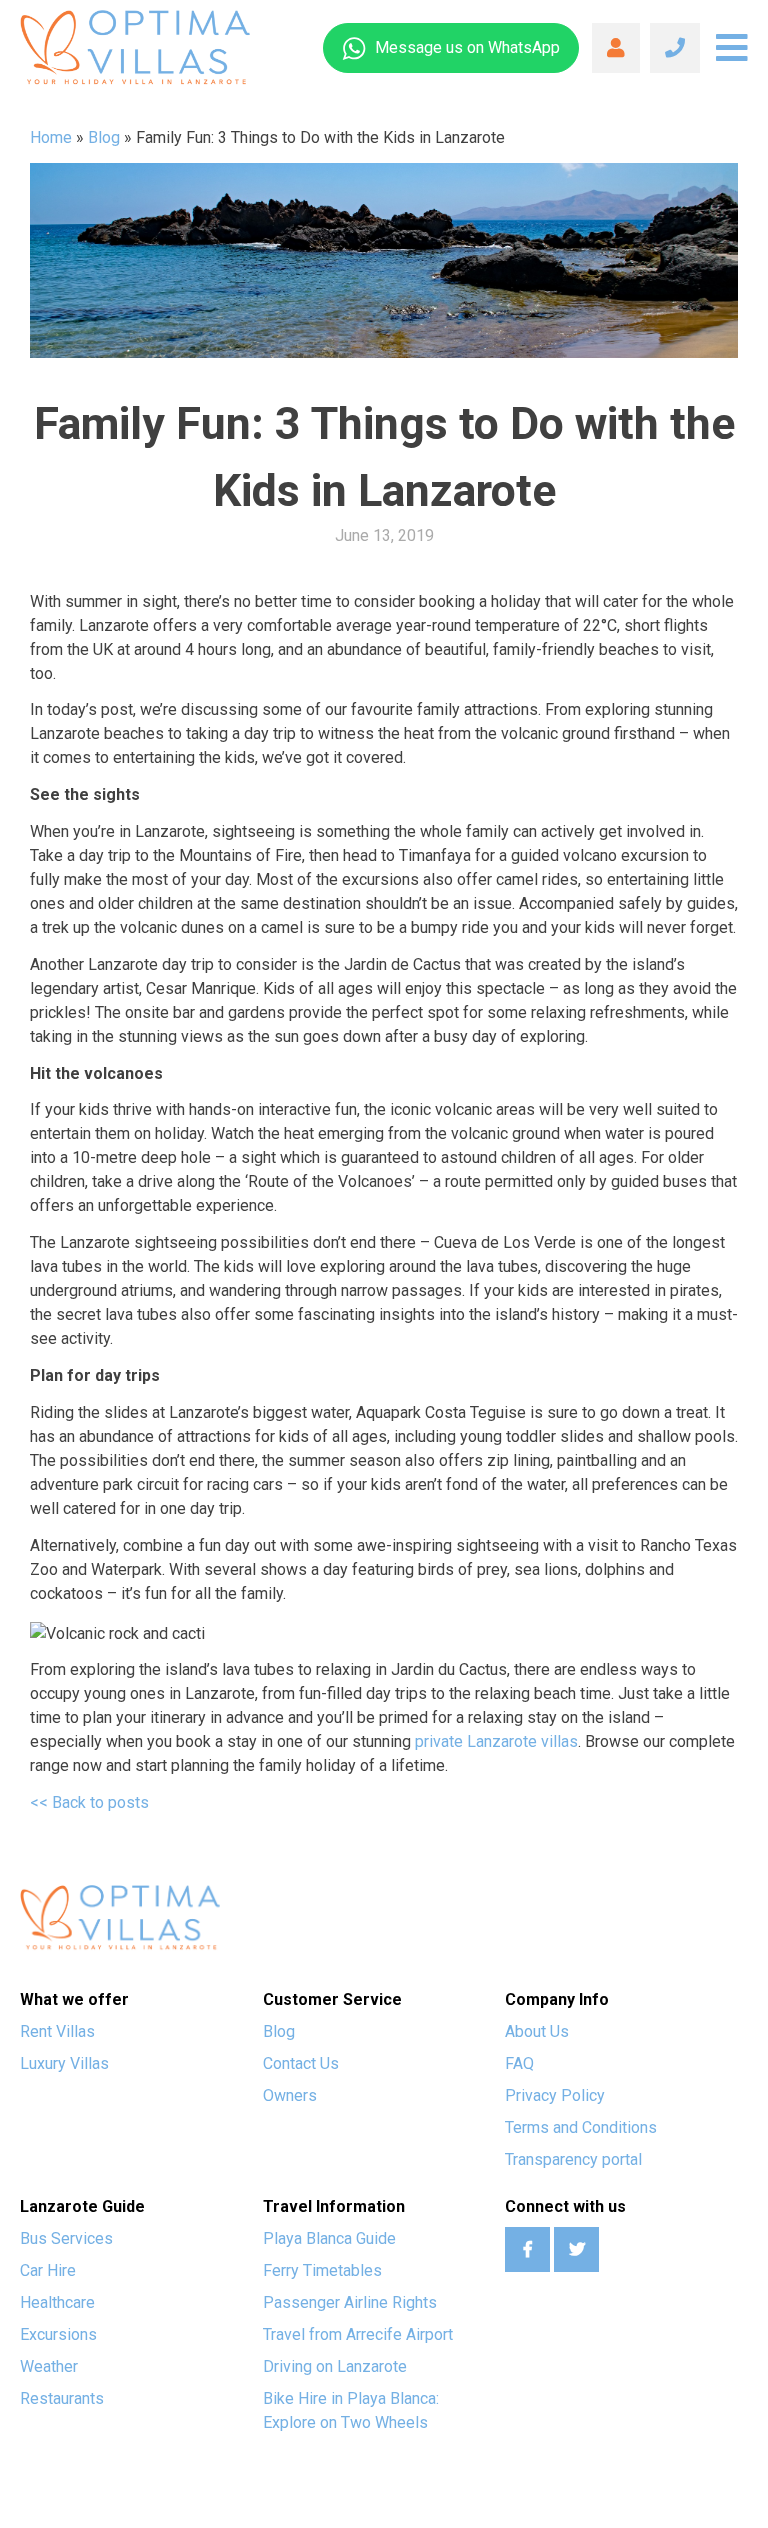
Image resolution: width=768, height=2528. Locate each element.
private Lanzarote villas (496, 1741)
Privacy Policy (555, 2095)
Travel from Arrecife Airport (358, 2334)
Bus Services (66, 2238)
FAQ (519, 2063)
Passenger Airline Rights (350, 2302)
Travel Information (334, 2206)
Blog (104, 137)
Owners (290, 2095)
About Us (537, 2031)
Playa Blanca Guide (329, 2238)
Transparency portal (573, 2159)
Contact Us (301, 2063)
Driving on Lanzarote (335, 2366)
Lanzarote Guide (82, 2206)
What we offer (74, 1999)
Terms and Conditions (581, 2127)
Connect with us (565, 2206)
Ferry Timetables (322, 2270)
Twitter (576, 2249)
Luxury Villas (64, 2063)
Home (51, 137)
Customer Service (332, 1999)
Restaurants (62, 2398)
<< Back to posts (89, 1802)
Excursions (58, 2334)
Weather (49, 2366)
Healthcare (57, 2302)
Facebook (527, 2249)
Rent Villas (57, 2031)
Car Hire (48, 2270)
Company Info (557, 1999)
